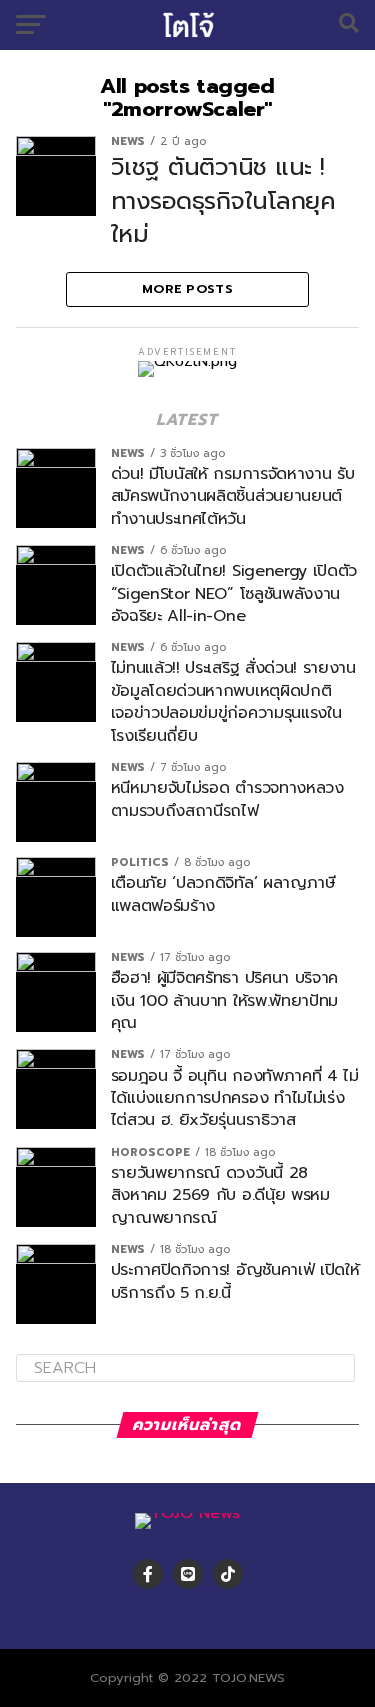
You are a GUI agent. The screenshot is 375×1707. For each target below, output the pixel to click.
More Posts (187, 288)
